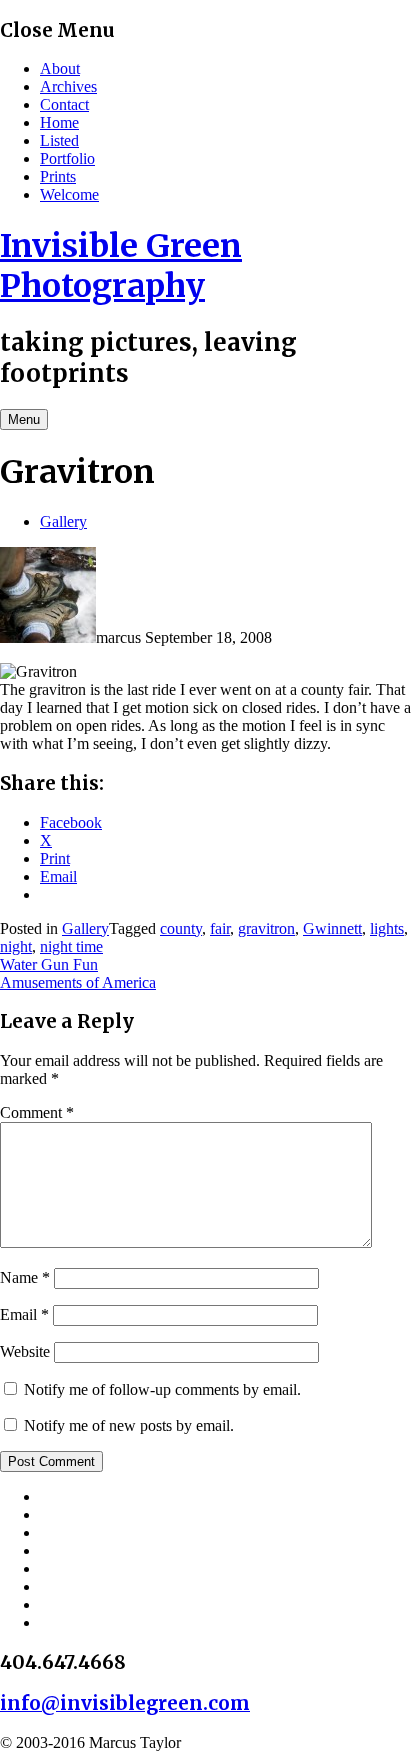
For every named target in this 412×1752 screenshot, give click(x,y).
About (60, 68)
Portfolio (67, 158)
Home (59, 122)
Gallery (63, 521)
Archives (68, 86)
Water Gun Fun (49, 964)
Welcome (69, 194)
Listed (59, 140)
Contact (64, 104)
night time (71, 946)
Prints (58, 176)
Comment (37, 1112)
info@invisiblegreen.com (125, 1703)
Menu (24, 419)
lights (387, 928)
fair (220, 928)
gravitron (266, 928)
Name (25, 1277)
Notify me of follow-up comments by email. (162, 1389)
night (16, 946)
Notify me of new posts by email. (129, 1425)
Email (24, 1314)
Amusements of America (78, 982)
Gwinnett (332, 928)
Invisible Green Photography (121, 266)
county (181, 928)
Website (25, 1351)
